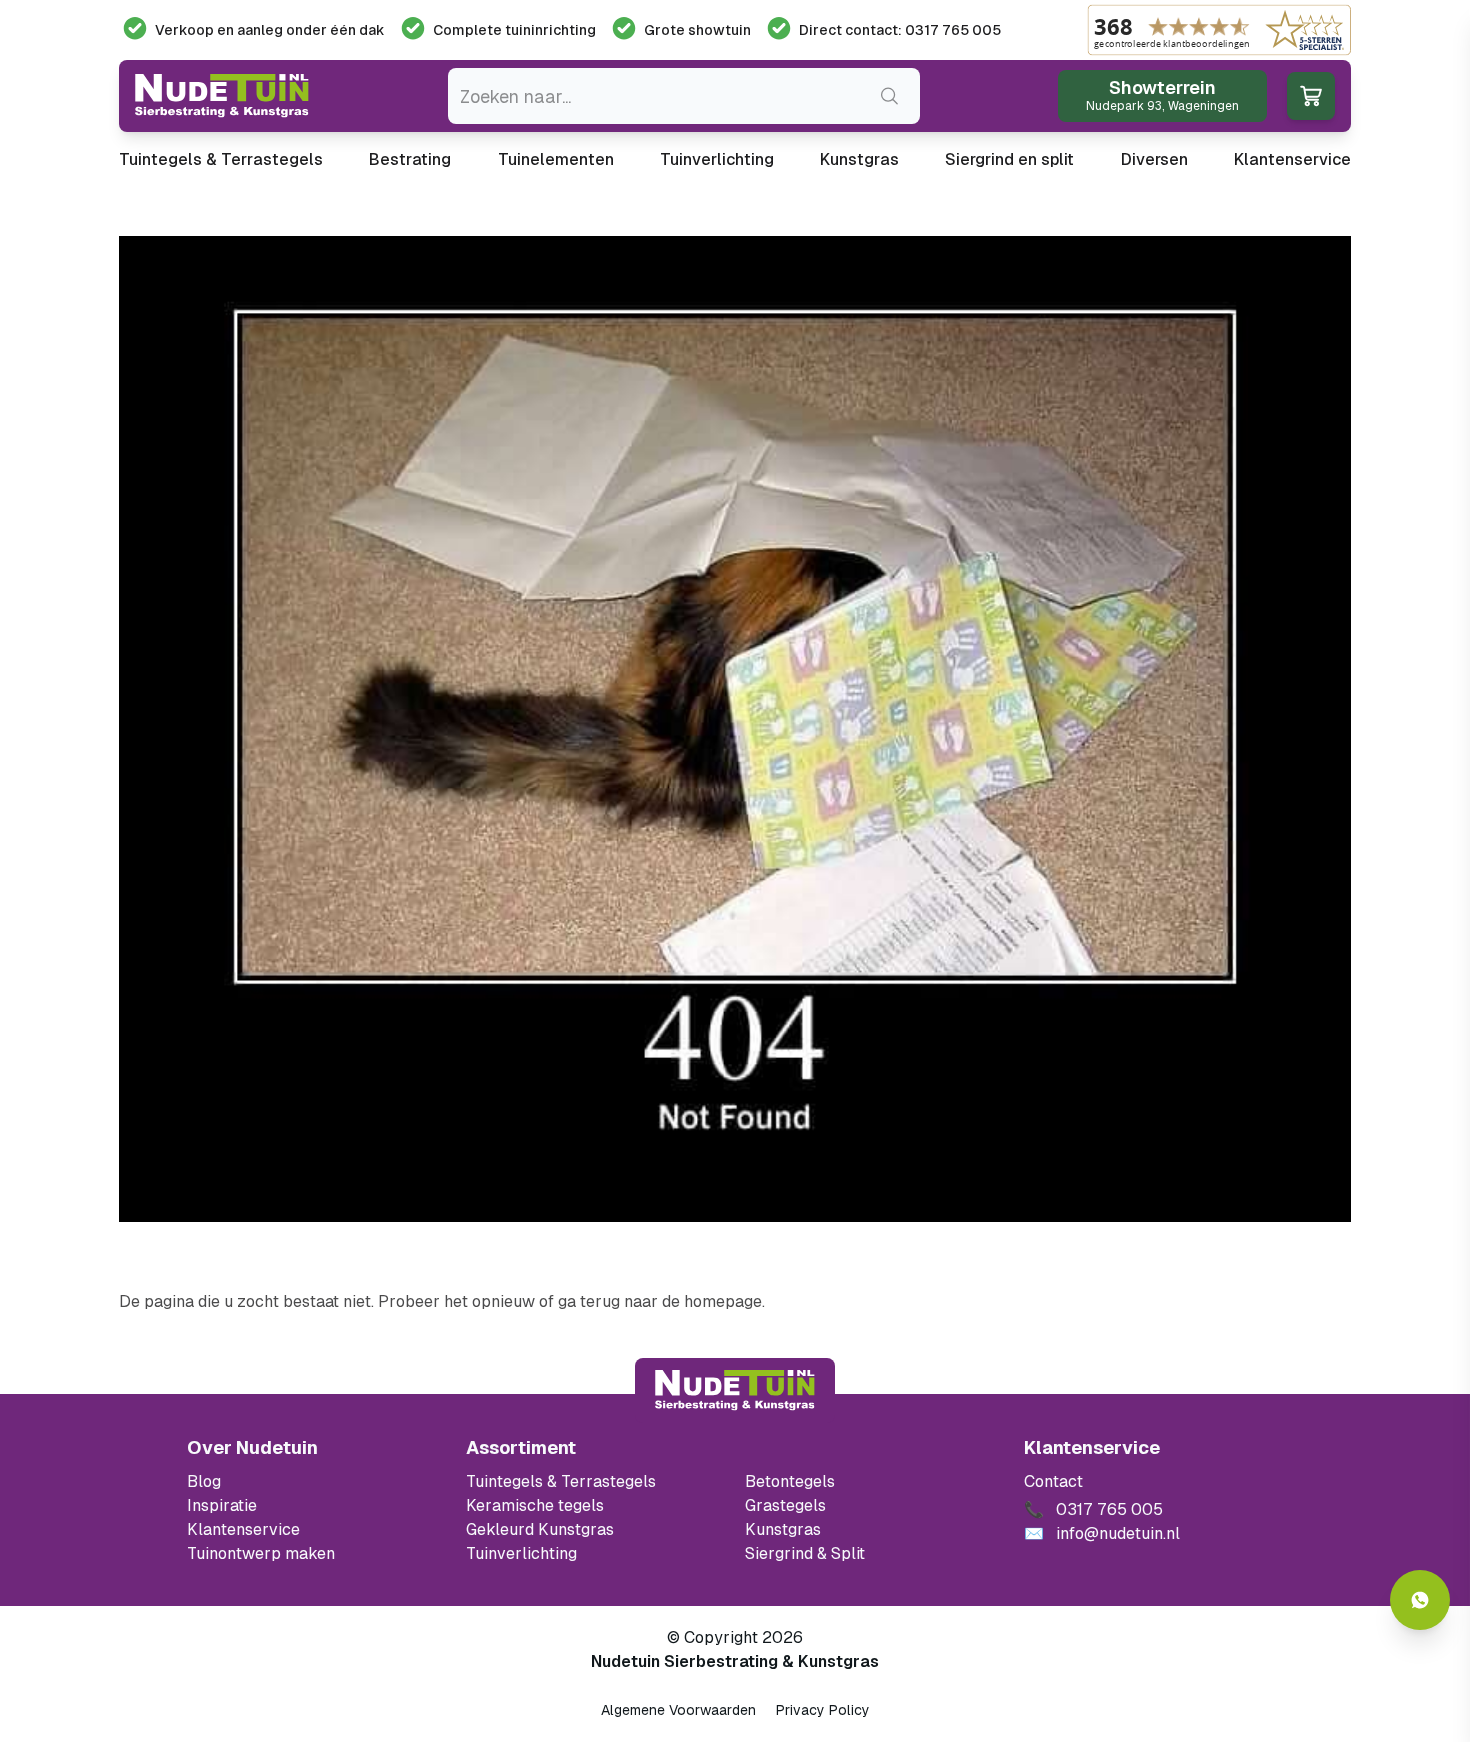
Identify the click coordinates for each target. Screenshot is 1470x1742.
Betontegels (790, 1481)
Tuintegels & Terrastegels (221, 159)
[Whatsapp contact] (1420, 1600)
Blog (204, 1481)
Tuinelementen (556, 159)
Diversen (1154, 159)
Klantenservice (1292, 159)
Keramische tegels (535, 1505)
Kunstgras (859, 159)
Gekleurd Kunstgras (540, 1529)
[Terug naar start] (735, 1390)
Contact (1053, 1481)
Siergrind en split (1009, 159)
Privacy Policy (823, 1710)
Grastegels (785, 1505)
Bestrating (410, 159)
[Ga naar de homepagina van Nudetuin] (222, 96)
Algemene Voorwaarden (678, 1710)
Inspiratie (222, 1505)
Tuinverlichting (717, 159)
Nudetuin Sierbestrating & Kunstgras (735, 1661)
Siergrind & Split (805, 1553)
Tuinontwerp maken (261, 1553)
